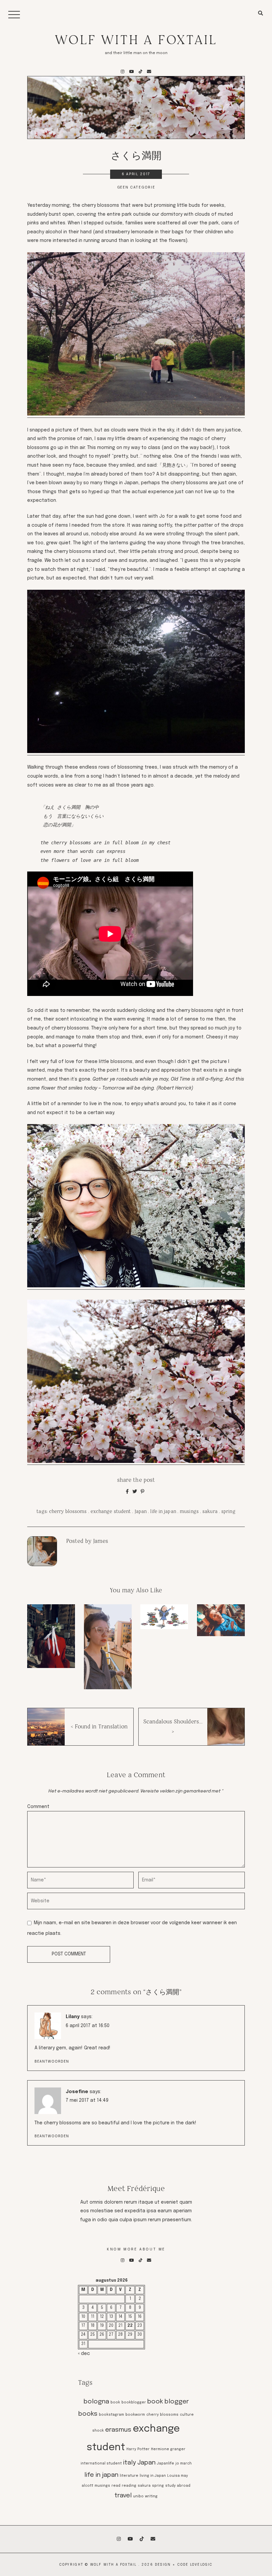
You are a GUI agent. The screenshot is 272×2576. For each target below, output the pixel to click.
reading (129, 2486)
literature (129, 2476)
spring (228, 1511)
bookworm (135, 2415)
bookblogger (134, 2403)
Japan (141, 1511)
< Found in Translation (99, 1727)
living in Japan (153, 2476)
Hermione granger (168, 2449)
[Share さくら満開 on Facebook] (127, 1492)
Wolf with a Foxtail (136, 40)
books (88, 2414)
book (115, 2403)
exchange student (111, 1511)
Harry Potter (138, 2449)
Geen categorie (136, 188)
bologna (96, 2402)
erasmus (118, 2430)
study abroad (178, 2486)
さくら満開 (136, 155)
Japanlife (166, 2464)
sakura (210, 1511)
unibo (138, 2497)
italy (130, 2463)
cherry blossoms (68, 1511)
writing (151, 2497)
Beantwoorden (52, 2062)
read (116, 2486)
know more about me (136, 2249)
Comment (38, 1807)
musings (189, 1511)
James (101, 1541)
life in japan (163, 1511)
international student (101, 2464)
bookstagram (111, 2415)
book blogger (168, 2402)
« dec (84, 2354)
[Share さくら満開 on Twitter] (135, 1492)
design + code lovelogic (184, 2565)
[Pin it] (142, 1492)
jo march (184, 2464)
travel (123, 2496)
